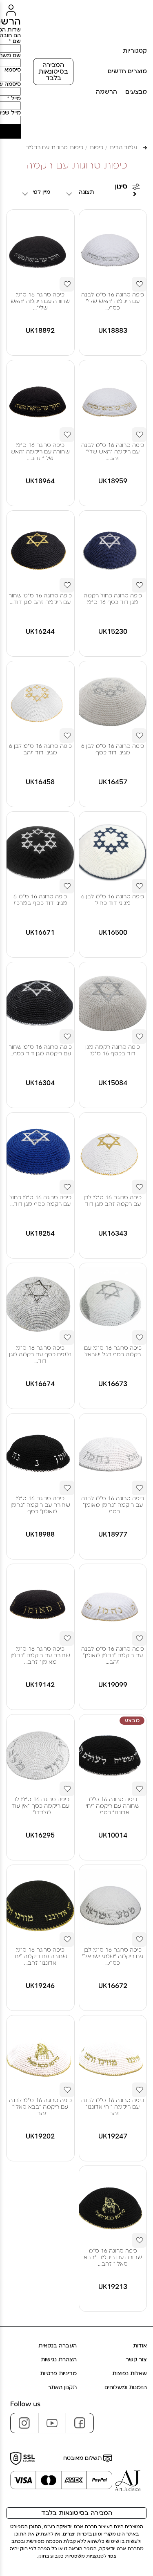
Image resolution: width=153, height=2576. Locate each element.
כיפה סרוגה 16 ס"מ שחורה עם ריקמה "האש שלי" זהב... (40, 452)
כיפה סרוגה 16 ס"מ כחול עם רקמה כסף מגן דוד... (40, 1201)
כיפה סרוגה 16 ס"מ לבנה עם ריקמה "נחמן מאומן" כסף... (113, 1505)
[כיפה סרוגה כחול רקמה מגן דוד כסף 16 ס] (113, 552)
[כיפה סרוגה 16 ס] (113, 251)
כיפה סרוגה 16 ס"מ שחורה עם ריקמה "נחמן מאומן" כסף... (40, 1505)
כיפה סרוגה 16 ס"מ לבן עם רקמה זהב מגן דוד (113, 1201)
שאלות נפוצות (130, 2374)
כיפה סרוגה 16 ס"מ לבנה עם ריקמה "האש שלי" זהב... (113, 452)
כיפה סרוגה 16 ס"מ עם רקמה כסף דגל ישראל (113, 1351)
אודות (140, 2346)
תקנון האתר (62, 2388)
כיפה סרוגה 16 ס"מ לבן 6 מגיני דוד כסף (113, 749)
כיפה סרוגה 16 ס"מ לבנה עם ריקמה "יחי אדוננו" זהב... (113, 2107)
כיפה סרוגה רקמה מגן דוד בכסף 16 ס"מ (113, 1050)
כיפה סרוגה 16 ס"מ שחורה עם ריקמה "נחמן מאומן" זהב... (40, 1656)
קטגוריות (135, 51)
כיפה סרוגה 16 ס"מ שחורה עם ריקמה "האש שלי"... (40, 301)
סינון (121, 186)
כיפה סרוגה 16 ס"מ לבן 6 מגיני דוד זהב (40, 749)
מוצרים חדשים (127, 71)
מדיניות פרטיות (58, 2374)
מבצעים (136, 92)
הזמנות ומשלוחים (126, 2388)
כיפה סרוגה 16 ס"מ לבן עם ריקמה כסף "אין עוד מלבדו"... (40, 1806)
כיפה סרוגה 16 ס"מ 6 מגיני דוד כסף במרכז (40, 900)
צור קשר (136, 2360)
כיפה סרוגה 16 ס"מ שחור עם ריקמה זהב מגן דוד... (40, 599)
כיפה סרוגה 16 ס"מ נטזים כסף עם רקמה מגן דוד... (40, 1355)
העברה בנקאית (58, 2346)
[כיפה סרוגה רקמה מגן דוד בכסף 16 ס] (113, 1003)
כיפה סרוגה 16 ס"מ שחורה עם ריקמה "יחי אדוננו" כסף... (113, 1806)
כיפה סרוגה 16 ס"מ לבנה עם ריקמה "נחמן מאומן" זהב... (113, 1656)
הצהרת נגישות (59, 2360)
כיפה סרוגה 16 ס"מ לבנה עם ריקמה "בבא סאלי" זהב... (40, 2107)
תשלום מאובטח (83, 2458)
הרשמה (106, 92)
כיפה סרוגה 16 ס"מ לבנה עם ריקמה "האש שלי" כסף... (113, 301)
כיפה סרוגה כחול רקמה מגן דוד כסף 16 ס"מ (113, 599)
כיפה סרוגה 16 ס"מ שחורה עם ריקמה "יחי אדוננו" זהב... (40, 1957)
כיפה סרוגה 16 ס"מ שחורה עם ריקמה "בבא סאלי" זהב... (113, 2257)
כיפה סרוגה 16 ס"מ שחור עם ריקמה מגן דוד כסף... (40, 1050)
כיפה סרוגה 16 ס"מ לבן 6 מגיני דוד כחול (113, 900)
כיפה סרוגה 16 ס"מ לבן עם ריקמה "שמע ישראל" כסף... (113, 1957)
